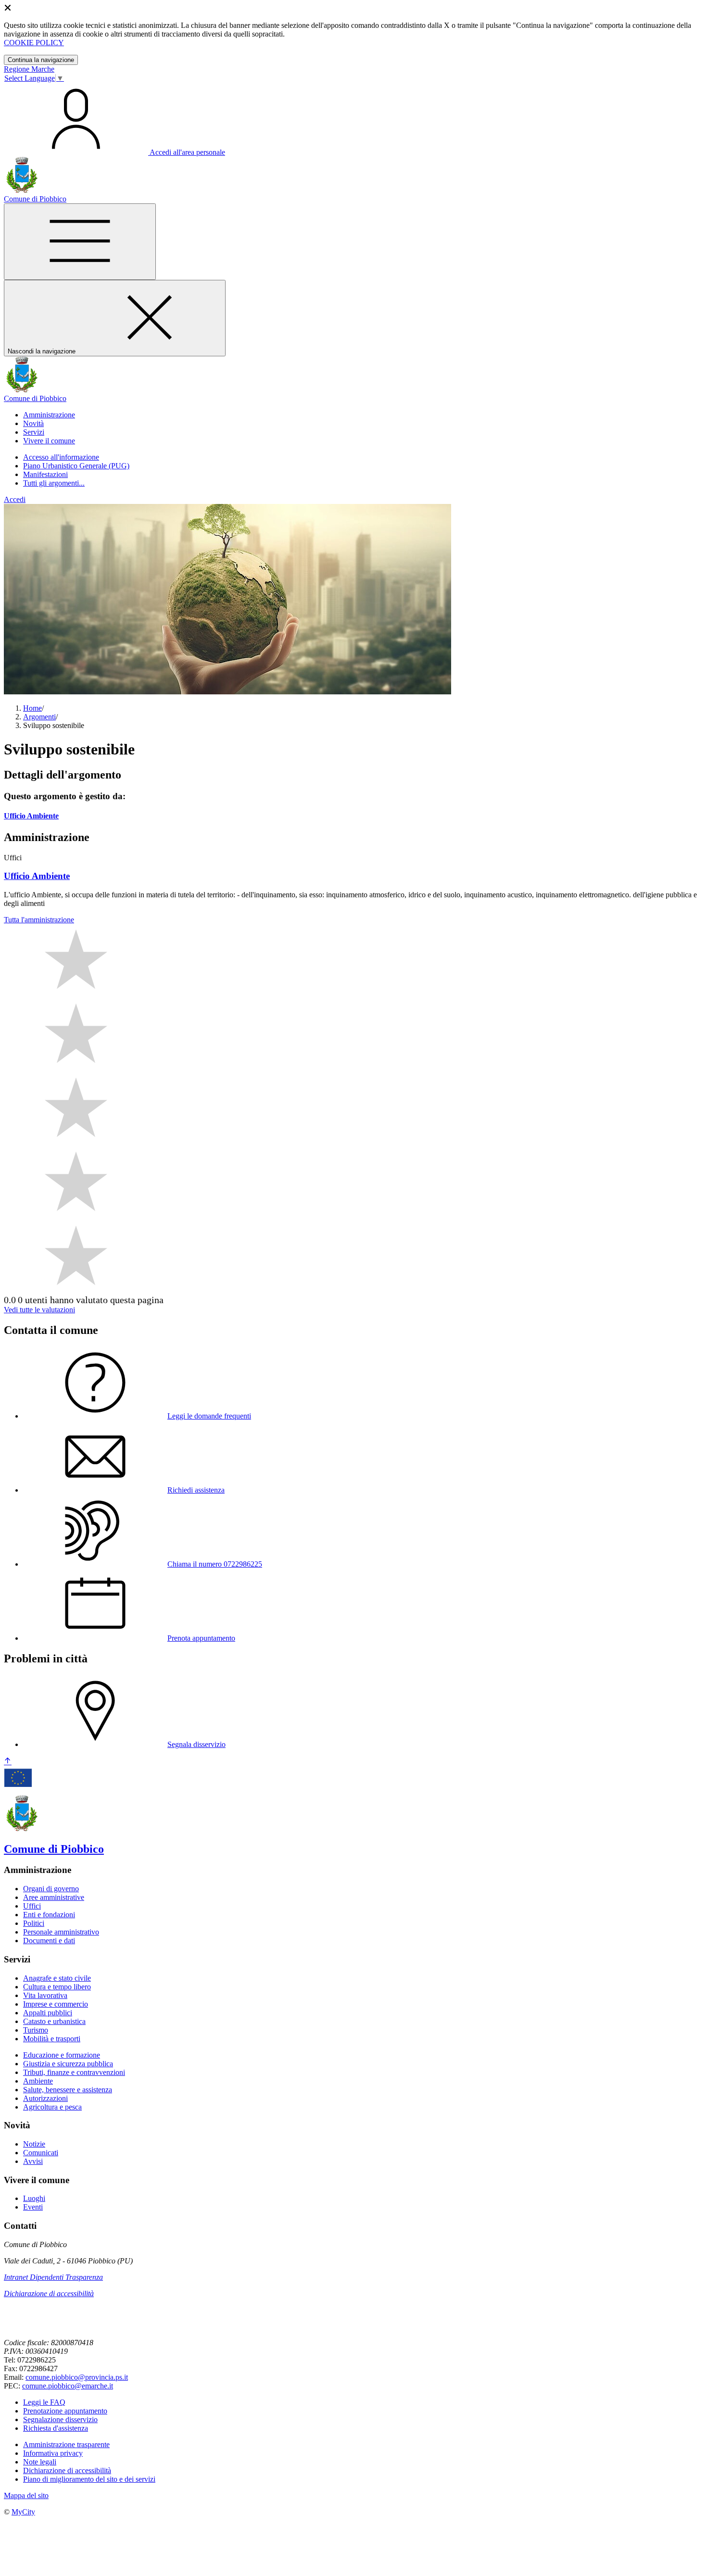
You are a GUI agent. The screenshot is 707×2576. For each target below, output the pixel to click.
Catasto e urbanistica (54, 2021)
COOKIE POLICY (34, 43)
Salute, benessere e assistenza (68, 2090)
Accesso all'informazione (61, 457)
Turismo (36, 2030)
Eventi (33, 2207)
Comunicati (41, 2153)
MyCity (23, 2512)
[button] (49, 415)
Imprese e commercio (56, 2004)
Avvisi (33, 2161)
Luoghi (34, 2198)
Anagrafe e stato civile (57, 1978)
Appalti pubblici (48, 2013)
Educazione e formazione (62, 2055)
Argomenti (39, 717)
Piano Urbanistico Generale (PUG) (76, 466)
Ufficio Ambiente (31, 816)
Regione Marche (29, 69)
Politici (34, 1923)
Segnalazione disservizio (60, 2419)
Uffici (32, 1906)
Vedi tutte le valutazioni (39, 1310)
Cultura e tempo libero (57, 1987)
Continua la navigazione (41, 60)
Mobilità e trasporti (52, 2039)
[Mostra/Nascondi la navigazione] (80, 242)
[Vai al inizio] (8, 1762)
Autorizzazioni (45, 2098)
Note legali (40, 2462)
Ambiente (38, 2081)
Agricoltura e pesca (52, 2107)
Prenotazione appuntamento (65, 2411)
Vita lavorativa (45, 1995)
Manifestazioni (45, 474)
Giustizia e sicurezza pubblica (68, 2064)
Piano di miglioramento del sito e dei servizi (89, 2479)
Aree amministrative (54, 1897)
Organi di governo (51, 1889)
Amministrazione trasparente (66, 2444)
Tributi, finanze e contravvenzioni (74, 2072)
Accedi (15, 499)
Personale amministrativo (61, 1932)
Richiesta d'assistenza (56, 2428)
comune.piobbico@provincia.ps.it (77, 2377)
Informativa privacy (53, 2453)
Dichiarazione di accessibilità (49, 2293)
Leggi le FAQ (44, 2402)
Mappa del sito (26, 2495)
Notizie (34, 2144)
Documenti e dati (49, 1941)
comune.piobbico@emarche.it (68, 2386)
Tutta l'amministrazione (39, 920)
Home (32, 708)
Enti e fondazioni (49, 1915)
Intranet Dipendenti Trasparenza (53, 2277)
